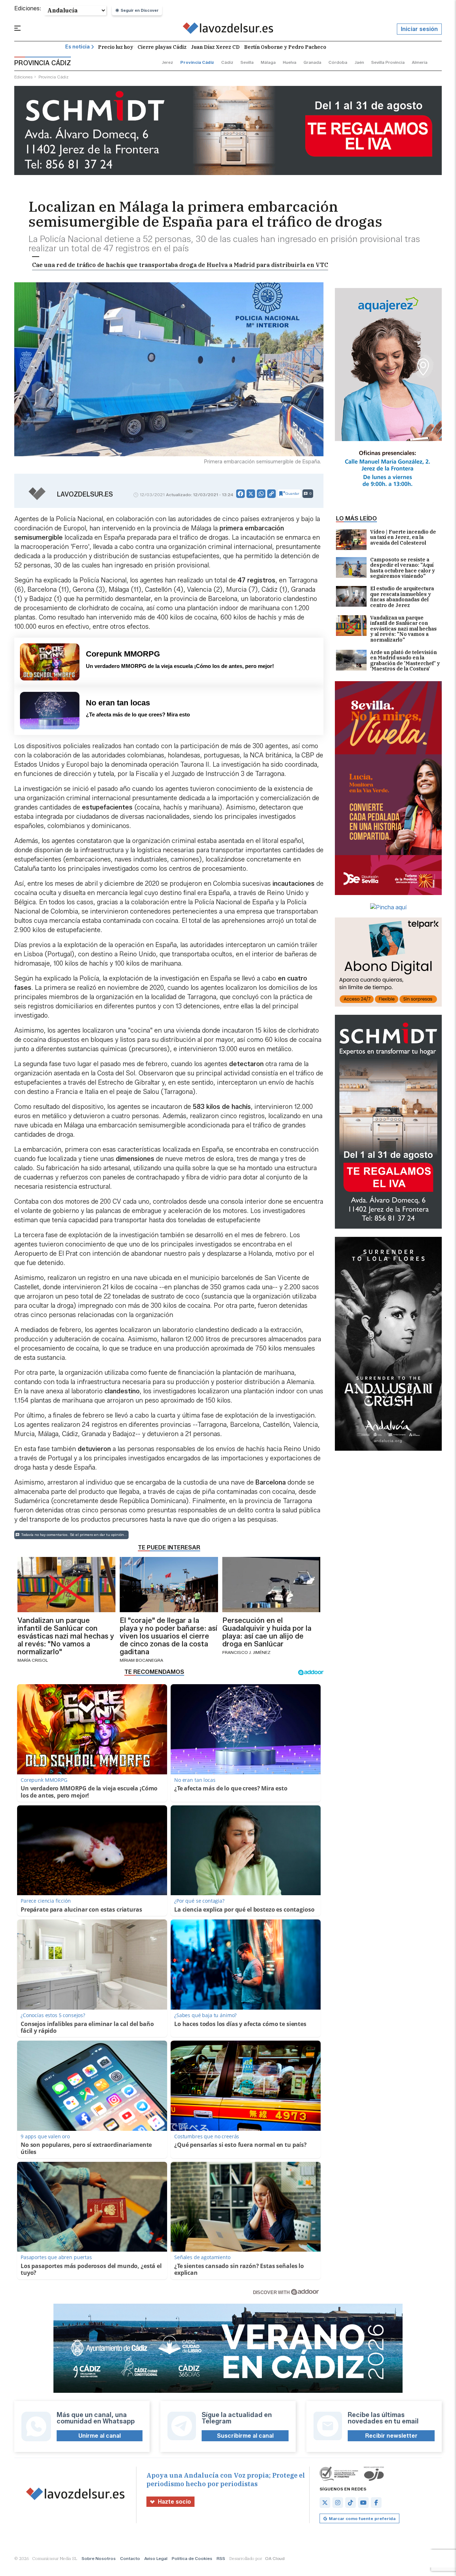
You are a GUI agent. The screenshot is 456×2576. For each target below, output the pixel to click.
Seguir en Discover (140, 10)
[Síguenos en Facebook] (376, 2503)
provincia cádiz (197, 62)
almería (420, 62)
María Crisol (33, 1660)
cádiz (227, 62)
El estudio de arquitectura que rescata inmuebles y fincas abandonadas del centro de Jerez (402, 597)
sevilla (247, 62)
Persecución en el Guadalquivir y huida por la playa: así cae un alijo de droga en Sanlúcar (267, 1632)
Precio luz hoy (116, 47)
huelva (290, 62)
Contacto (130, 2558)
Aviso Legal (156, 2558)
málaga (268, 62)
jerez (167, 62)
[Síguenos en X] (325, 2503)
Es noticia (77, 47)
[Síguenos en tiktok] (351, 2503)
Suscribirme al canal (245, 2436)
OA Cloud (275, 2558)
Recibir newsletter (391, 2436)
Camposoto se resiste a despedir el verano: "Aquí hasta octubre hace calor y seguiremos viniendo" (403, 568)
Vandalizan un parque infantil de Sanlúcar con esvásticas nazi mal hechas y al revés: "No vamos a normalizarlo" (403, 629)
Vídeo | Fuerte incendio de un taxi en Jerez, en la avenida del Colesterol (403, 538)
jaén (359, 62)
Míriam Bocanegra (141, 1660)
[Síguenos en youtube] (363, 2503)
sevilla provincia (388, 62)
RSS (221, 2558)
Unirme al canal (100, 2436)
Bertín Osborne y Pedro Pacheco (285, 47)
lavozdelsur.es (85, 494)
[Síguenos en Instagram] (338, 2503)
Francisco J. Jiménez (246, 1652)
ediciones (24, 77)
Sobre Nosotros (99, 2558)
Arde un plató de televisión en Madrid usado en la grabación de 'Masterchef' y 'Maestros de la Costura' (405, 661)
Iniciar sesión (419, 29)
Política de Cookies (192, 2558)
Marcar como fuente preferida (362, 2518)
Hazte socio (174, 2502)
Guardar (292, 493)
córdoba (338, 62)
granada (312, 62)
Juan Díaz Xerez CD (215, 47)
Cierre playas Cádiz (162, 47)
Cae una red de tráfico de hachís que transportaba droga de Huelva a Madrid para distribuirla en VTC (180, 265)
